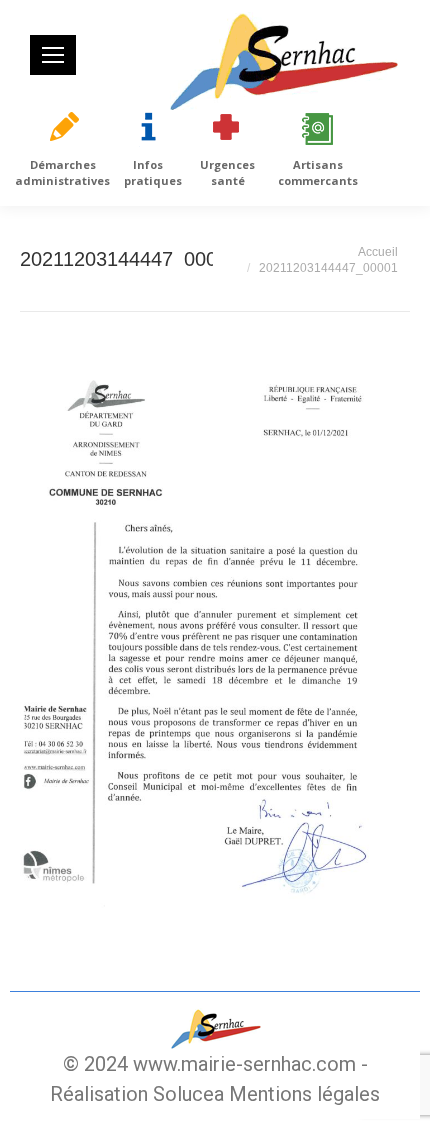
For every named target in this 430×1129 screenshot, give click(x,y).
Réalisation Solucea (137, 1094)
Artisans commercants (318, 172)
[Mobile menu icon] (53, 55)
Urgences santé (227, 172)
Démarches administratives (62, 172)
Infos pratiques (153, 172)
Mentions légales (304, 1094)
